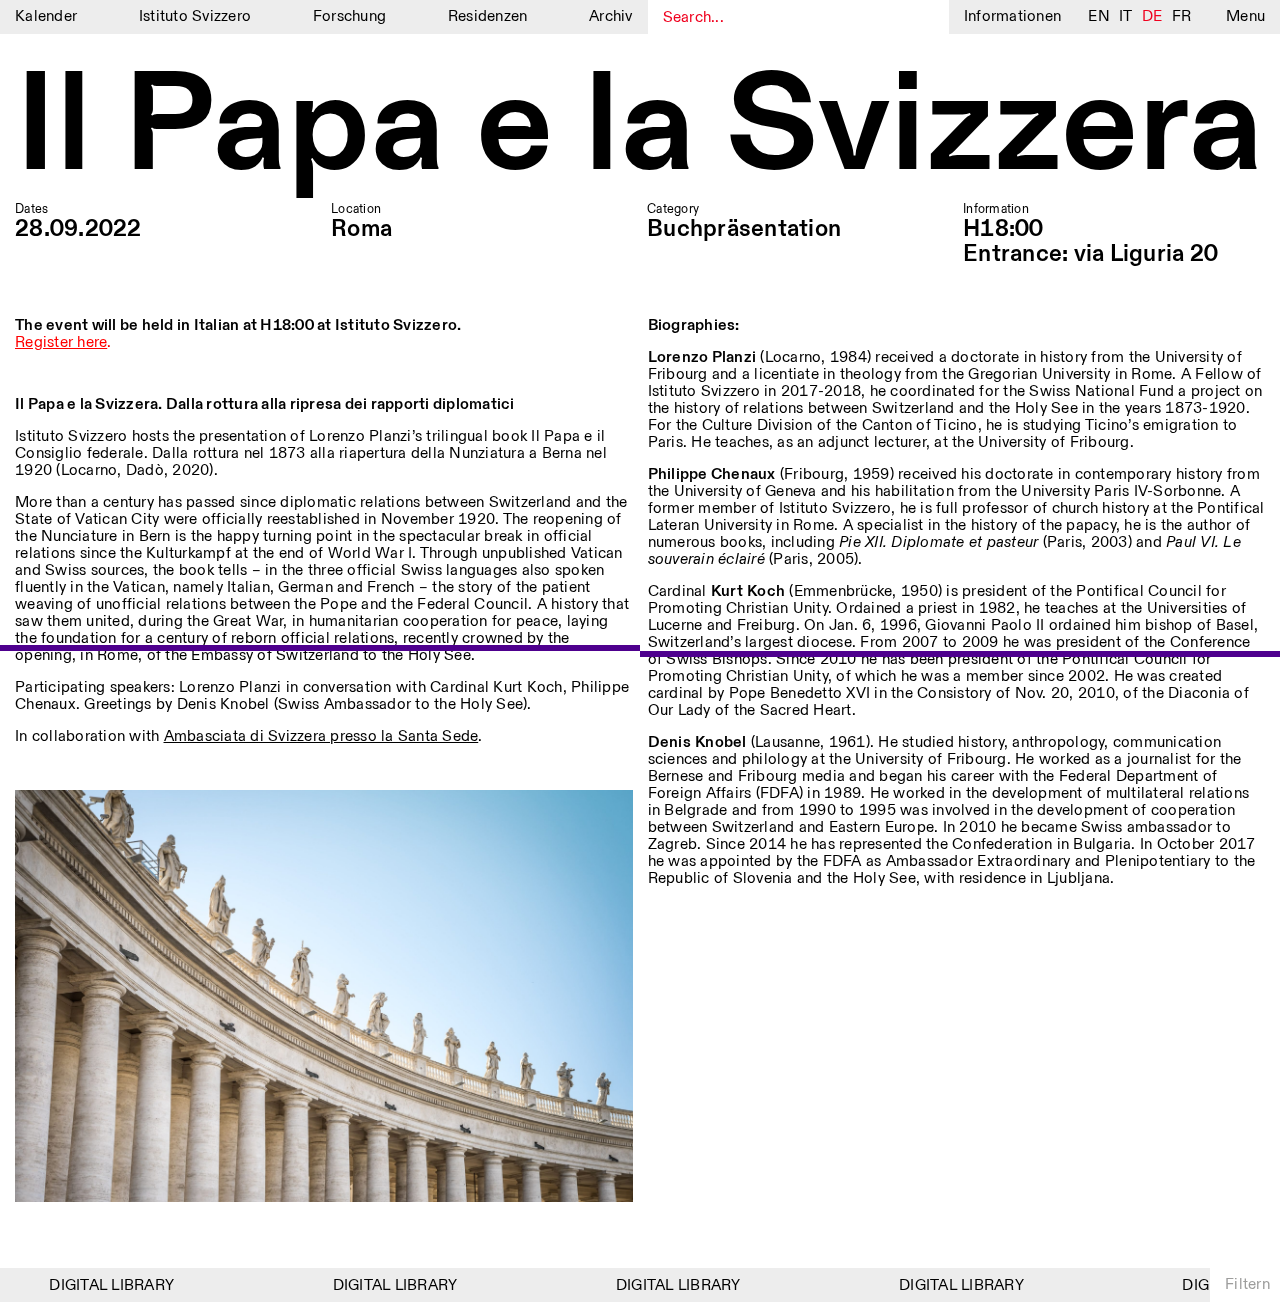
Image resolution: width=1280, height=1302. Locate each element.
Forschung (349, 16)
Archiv (611, 16)
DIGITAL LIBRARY (98, 1285)
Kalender (46, 16)
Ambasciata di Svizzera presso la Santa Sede (321, 736)
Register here (61, 342)
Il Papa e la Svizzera (639, 129)
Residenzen (488, 16)
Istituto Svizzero (195, 16)
